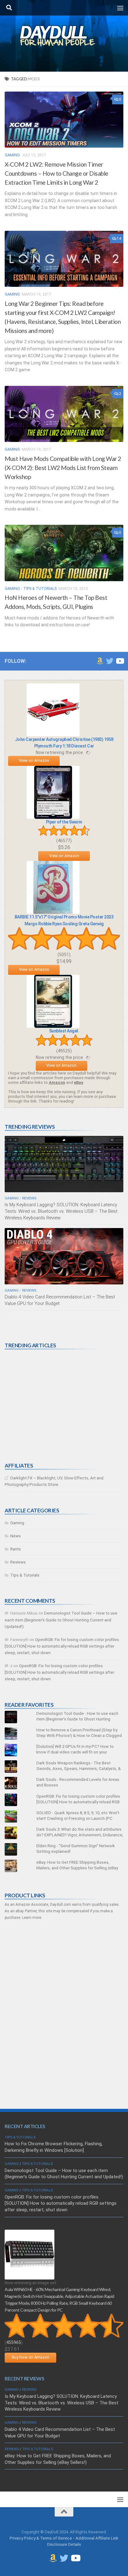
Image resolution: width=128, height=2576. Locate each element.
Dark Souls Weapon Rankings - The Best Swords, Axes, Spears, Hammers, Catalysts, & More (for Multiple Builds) (79, 1769)
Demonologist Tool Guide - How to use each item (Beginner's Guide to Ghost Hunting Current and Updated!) (77, 1719)
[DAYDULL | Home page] (64, 36)
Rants (16, 1549)
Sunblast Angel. (64, 1031)
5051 (64, 955)
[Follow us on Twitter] (110, 661)
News (16, 1536)
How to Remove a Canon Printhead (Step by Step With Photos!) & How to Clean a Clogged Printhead (79, 1736)
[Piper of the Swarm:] (53, 817)
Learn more (32, 1918)
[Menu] (120, 8)
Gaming (12, 155)
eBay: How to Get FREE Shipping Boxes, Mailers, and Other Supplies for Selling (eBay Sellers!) (77, 1868)
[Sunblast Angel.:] (53, 1026)
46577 (64, 841)
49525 (64, 1051)
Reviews (29, 1198)
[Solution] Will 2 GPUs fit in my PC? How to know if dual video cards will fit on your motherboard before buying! (75, 1752)
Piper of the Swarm (64, 822)
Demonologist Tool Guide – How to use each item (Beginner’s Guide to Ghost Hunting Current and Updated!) (61, 1620)
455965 (14, 2342)
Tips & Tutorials (40, 589)
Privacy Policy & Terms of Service (41, 2538)
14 (119, 239)
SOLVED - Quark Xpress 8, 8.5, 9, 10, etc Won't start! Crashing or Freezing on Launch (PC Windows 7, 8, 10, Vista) (78, 1818)
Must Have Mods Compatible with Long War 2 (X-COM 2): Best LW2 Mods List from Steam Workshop (63, 468)
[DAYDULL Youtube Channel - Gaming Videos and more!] (120, 661)
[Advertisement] (51, 1406)
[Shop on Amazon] (100, 661)
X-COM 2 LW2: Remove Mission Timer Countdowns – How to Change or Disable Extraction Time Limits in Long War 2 (57, 173)
